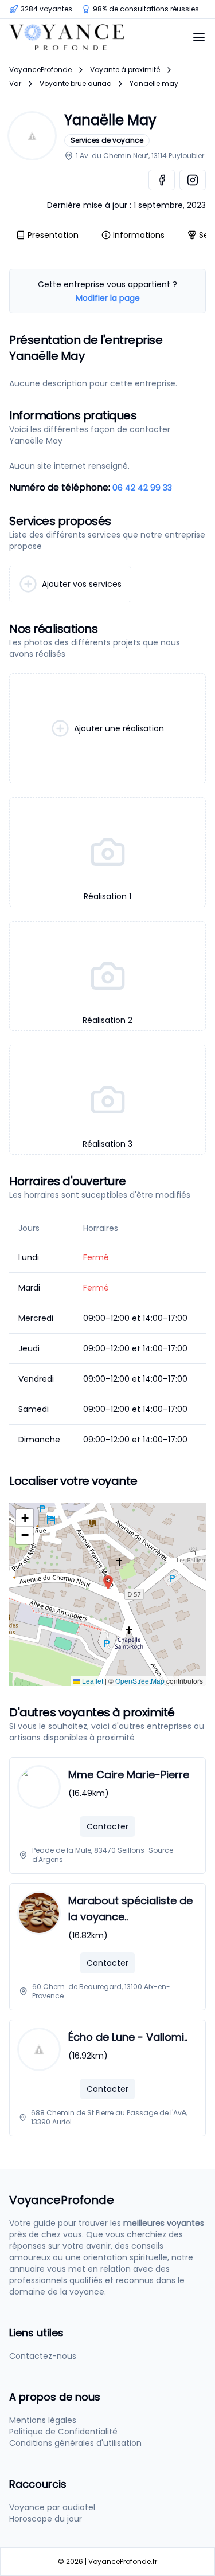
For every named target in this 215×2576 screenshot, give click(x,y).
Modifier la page (108, 298)
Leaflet (92, 1681)
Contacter (107, 1826)
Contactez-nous (43, 2356)
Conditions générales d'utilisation (75, 2443)
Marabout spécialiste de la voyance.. (130, 1909)
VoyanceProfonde (40, 70)
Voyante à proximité (125, 70)
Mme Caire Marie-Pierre (129, 1775)
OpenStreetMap (140, 1681)
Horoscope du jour (46, 2519)
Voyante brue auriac (75, 84)
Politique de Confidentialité (63, 2432)
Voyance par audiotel (52, 2507)
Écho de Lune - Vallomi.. (128, 2037)
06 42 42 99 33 (142, 488)
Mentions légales (43, 2420)
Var (15, 84)
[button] (108, 1583)
